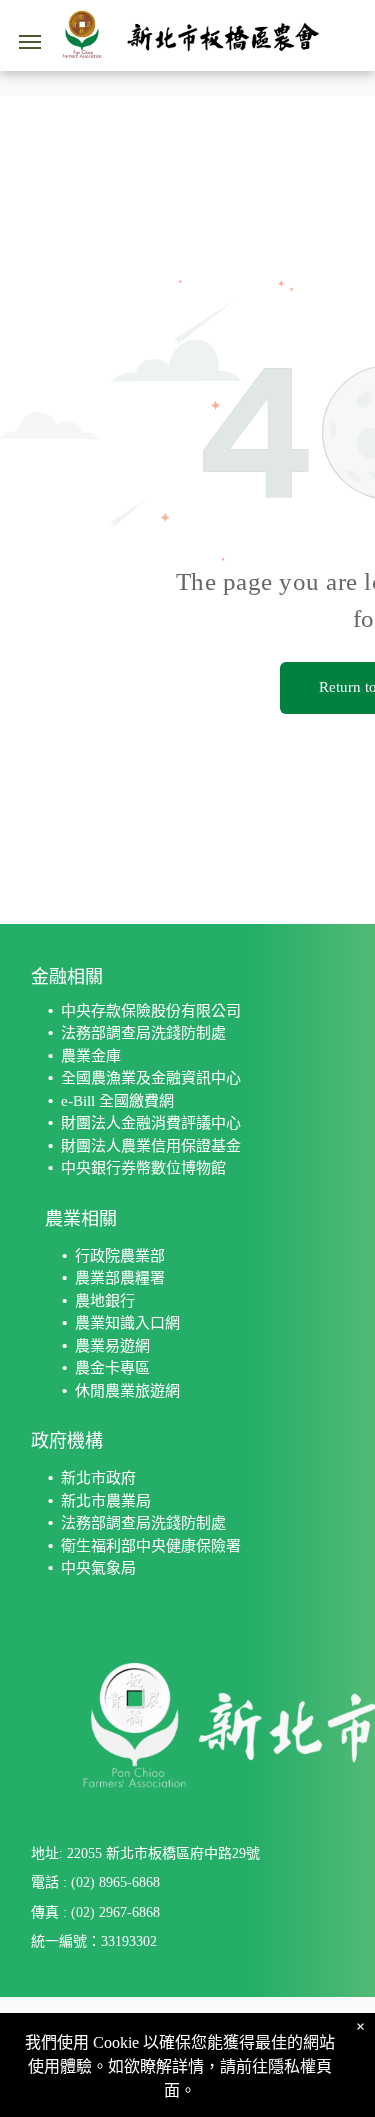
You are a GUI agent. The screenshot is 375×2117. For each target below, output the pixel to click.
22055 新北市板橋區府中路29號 (163, 1853)
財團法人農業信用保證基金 (151, 1146)
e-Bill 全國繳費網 (117, 1101)
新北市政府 (98, 1478)
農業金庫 (91, 1056)
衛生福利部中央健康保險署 (151, 1546)
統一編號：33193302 (94, 1941)
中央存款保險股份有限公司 (151, 1011)
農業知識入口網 (127, 1323)
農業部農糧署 (120, 1278)
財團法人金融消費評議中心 (151, 1123)
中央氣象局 (98, 1568)
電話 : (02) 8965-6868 (95, 1882)
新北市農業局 (106, 1501)
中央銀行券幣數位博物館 (143, 1168)
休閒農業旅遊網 (127, 1391)
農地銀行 (105, 1301)
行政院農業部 (120, 1256)
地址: (47, 1853)
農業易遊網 (112, 1346)
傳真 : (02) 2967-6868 (95, 1912)
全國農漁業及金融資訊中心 (151, 1078)
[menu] (30, 42)
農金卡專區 (112, 1368)
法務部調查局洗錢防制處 (143, 1033)
